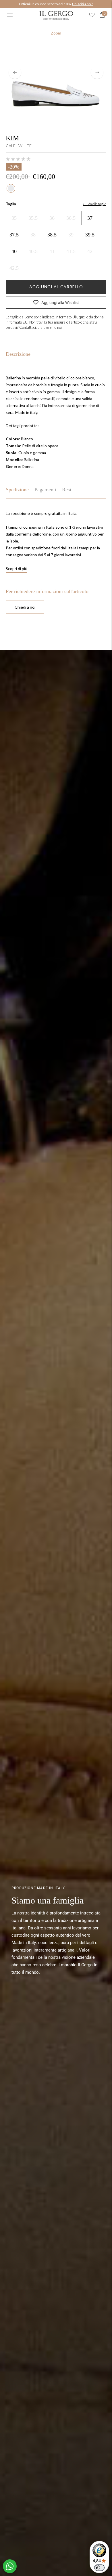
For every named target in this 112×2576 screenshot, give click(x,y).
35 (14, 218)
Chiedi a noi (25, 607)
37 (90, 218)
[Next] (97, 72)
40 (14, 251)
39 (71, 235)
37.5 (14, 235)
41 (52, 251)
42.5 (14, 268)
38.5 (52, 235)
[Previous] (15, 72)
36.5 (71, 218)
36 (52, 218)
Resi (67, 490)
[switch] (99, 2568)
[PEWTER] (11, 188)
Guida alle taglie (94, 204)
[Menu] (10, 15)
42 (90, 251)
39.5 (90, 235)
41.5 (71, 251)
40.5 (33, 251)
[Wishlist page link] (92, 15)
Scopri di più (17, 568)
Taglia (11, 204)
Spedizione (17, 490)
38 (33, 235)
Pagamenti (45, 490)
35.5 (33, 218)
